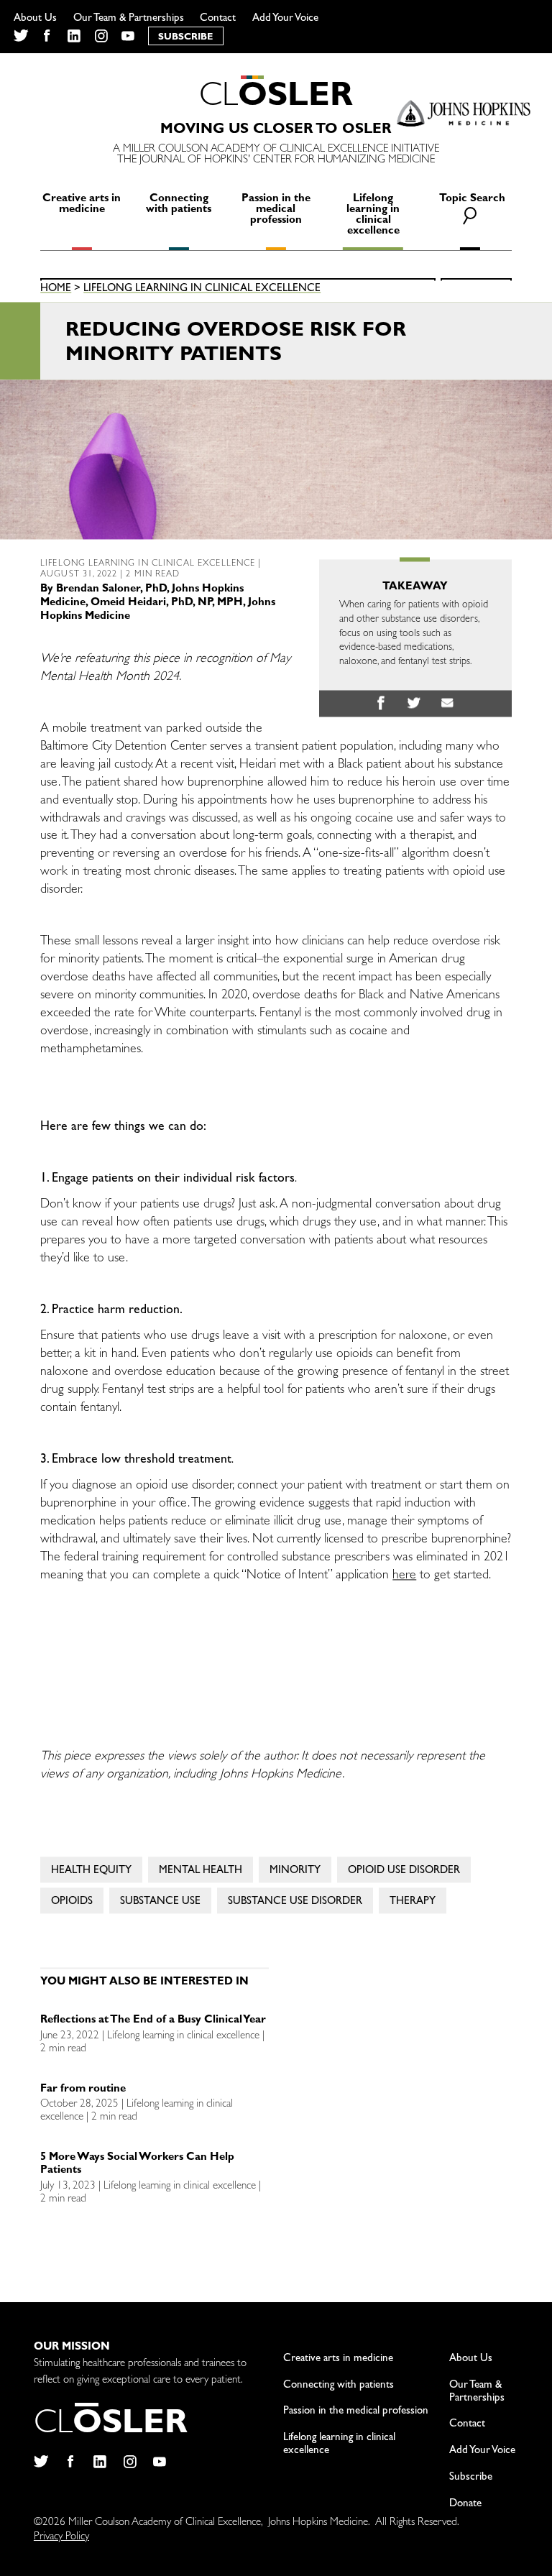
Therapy (413, 1903)
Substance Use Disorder (295, 1903)
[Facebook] (47, 36)
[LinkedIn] (74, 36)
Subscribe (471, 2478)
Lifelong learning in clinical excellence (373, 216)
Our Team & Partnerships (129, 19)
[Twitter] (20, 36)
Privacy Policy (61, 2538)
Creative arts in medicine (82, 205)
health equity (91, 1872)
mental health (201, 1872)
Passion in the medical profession (276, 210)
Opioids (72, 1903)
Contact (218, 19)
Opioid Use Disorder (404, 1872)
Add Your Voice (285, 19)
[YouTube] (128, 36)
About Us (35, 19)
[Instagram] (101, 36)
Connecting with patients (179, 205)
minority (295, 1872)
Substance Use (160, 1903)
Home (56, 290)
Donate (465, 2504)
